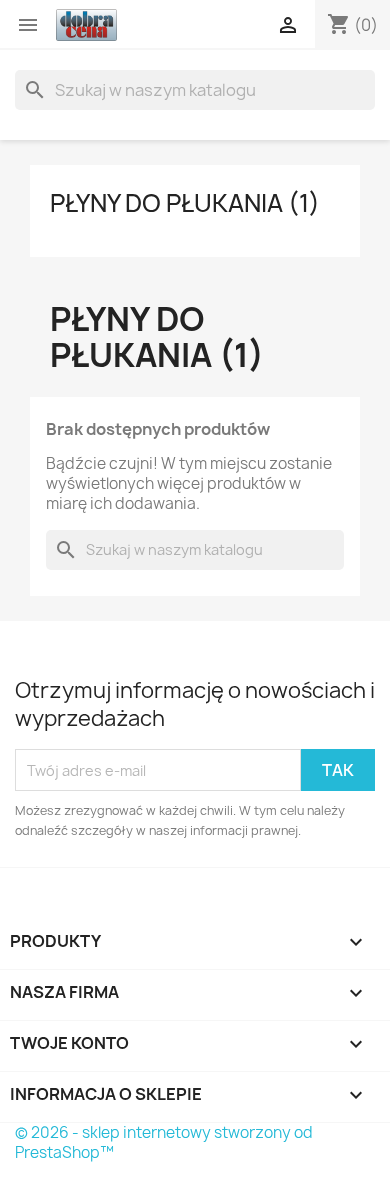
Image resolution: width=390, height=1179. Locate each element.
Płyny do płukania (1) (185, 203)
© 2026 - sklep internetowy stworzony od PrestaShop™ (164, 1142)
